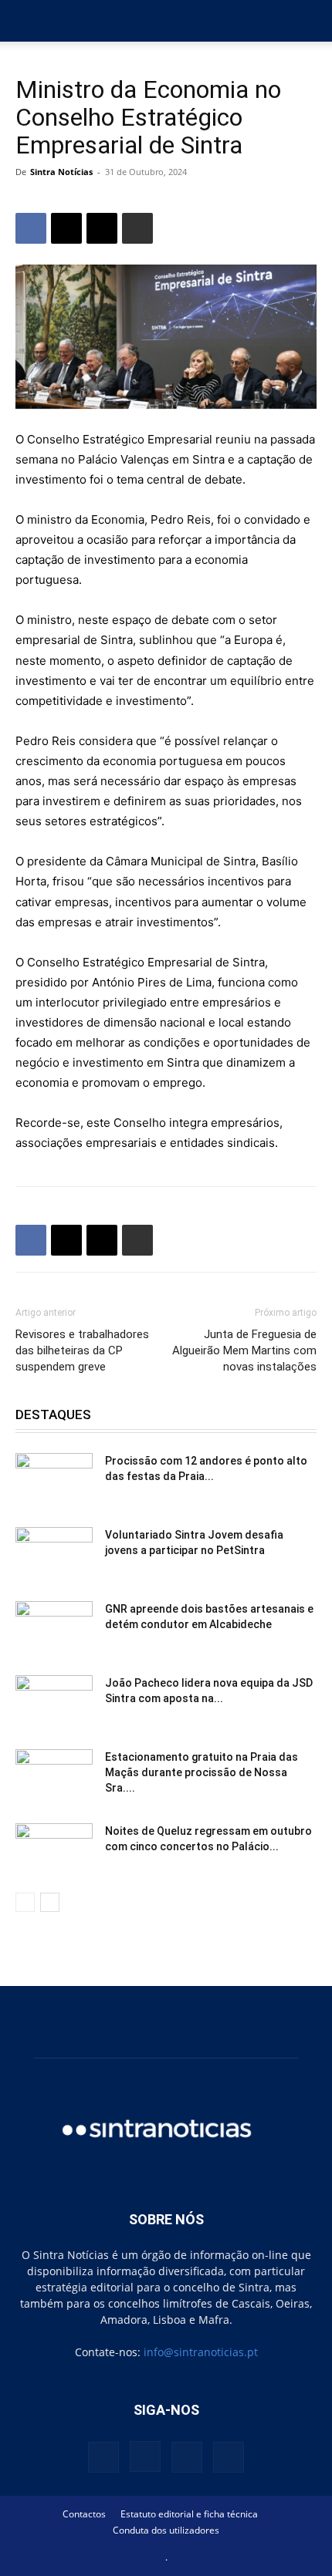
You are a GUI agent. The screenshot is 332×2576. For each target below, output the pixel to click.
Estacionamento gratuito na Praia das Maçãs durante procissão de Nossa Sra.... (202, 1772)
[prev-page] (25, 1902)
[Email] (102, 228)
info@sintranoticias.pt (201, 2352)
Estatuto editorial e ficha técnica (189, 2514)
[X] (66, 228)
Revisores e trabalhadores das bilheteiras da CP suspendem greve (82, 1350)
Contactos (84, 2514)
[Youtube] (229, 2457)
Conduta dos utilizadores (166, 2530)
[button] (26, 21)
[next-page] (50, 1902)
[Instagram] (145, 2456)
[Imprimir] (137, 228)
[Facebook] (31, 228)
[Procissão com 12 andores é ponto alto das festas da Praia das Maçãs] (54, 1480)
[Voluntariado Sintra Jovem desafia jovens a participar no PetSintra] (54, 1554)
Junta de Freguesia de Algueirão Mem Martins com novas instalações (244, 1350)
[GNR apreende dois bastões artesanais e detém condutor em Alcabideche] (54, 1628)
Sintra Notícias (61, 172)
